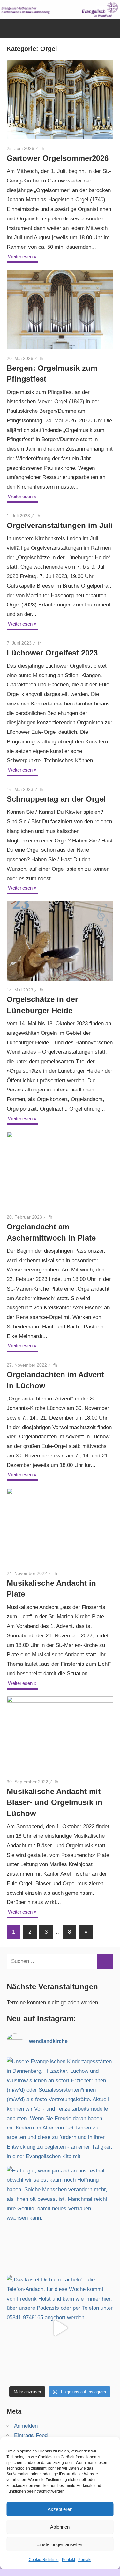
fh (42, 148)
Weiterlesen (20, 257)
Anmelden (26, 2426)
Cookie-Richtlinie (44, 2560)
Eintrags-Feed (31, 2435)
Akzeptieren (60, 2509)
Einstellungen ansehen (60, 2544)
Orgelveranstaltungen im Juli (60, 525)
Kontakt (68, 2560)
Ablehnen (60, 2527)
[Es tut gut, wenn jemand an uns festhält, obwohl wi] (60, 2219)
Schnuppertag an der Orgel (56, 799)
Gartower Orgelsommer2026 (58, 158)
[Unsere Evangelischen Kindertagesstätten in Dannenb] (60, 2110)
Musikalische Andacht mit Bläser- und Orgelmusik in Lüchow (55, 1803)
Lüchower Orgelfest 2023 (52, 653)
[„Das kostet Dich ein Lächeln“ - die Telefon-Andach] (60, 2328)
